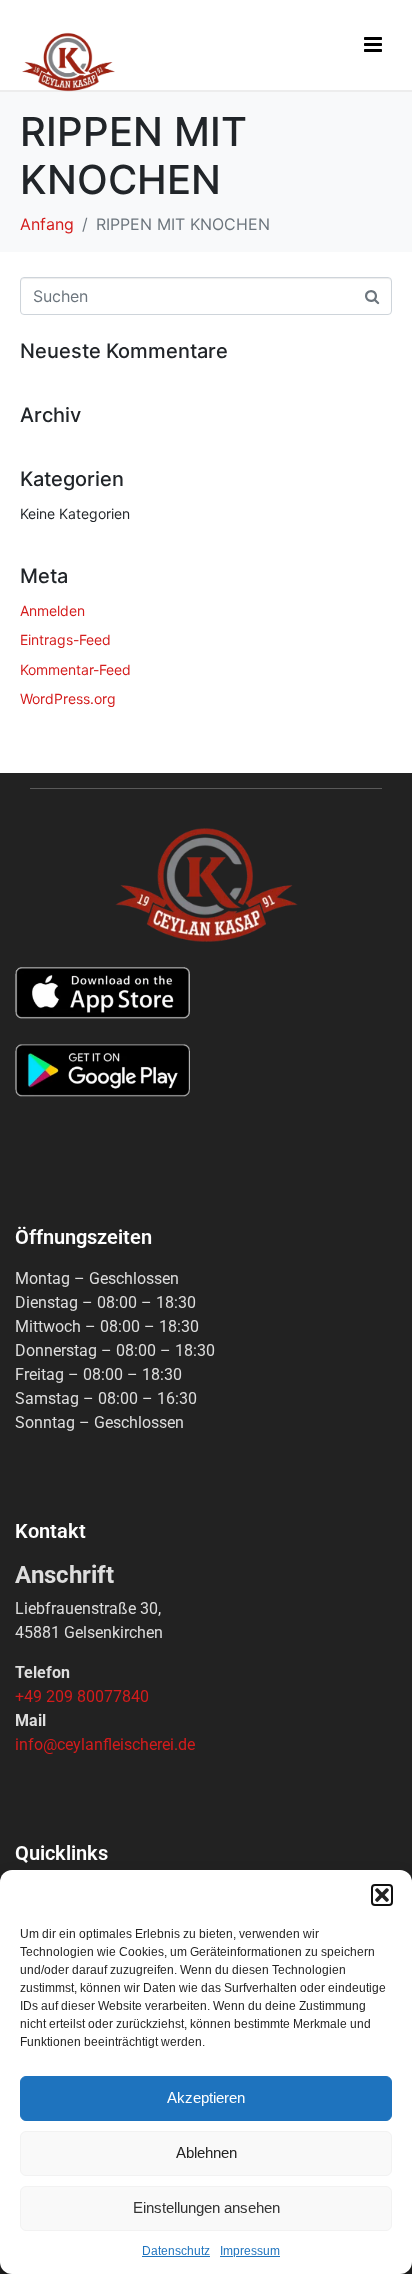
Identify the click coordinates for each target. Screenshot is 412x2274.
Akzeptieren (206, 2097)
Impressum (250, 2251)
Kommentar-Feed (75, 669)
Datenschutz (176, 2251)
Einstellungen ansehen (206, 2207)
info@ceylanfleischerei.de (105, 1744)
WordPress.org (68, 698)
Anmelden (52, 610)
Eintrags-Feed (65, 639)
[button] (382, 1895)
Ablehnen (206, 2152)
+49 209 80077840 (82, 1696)
